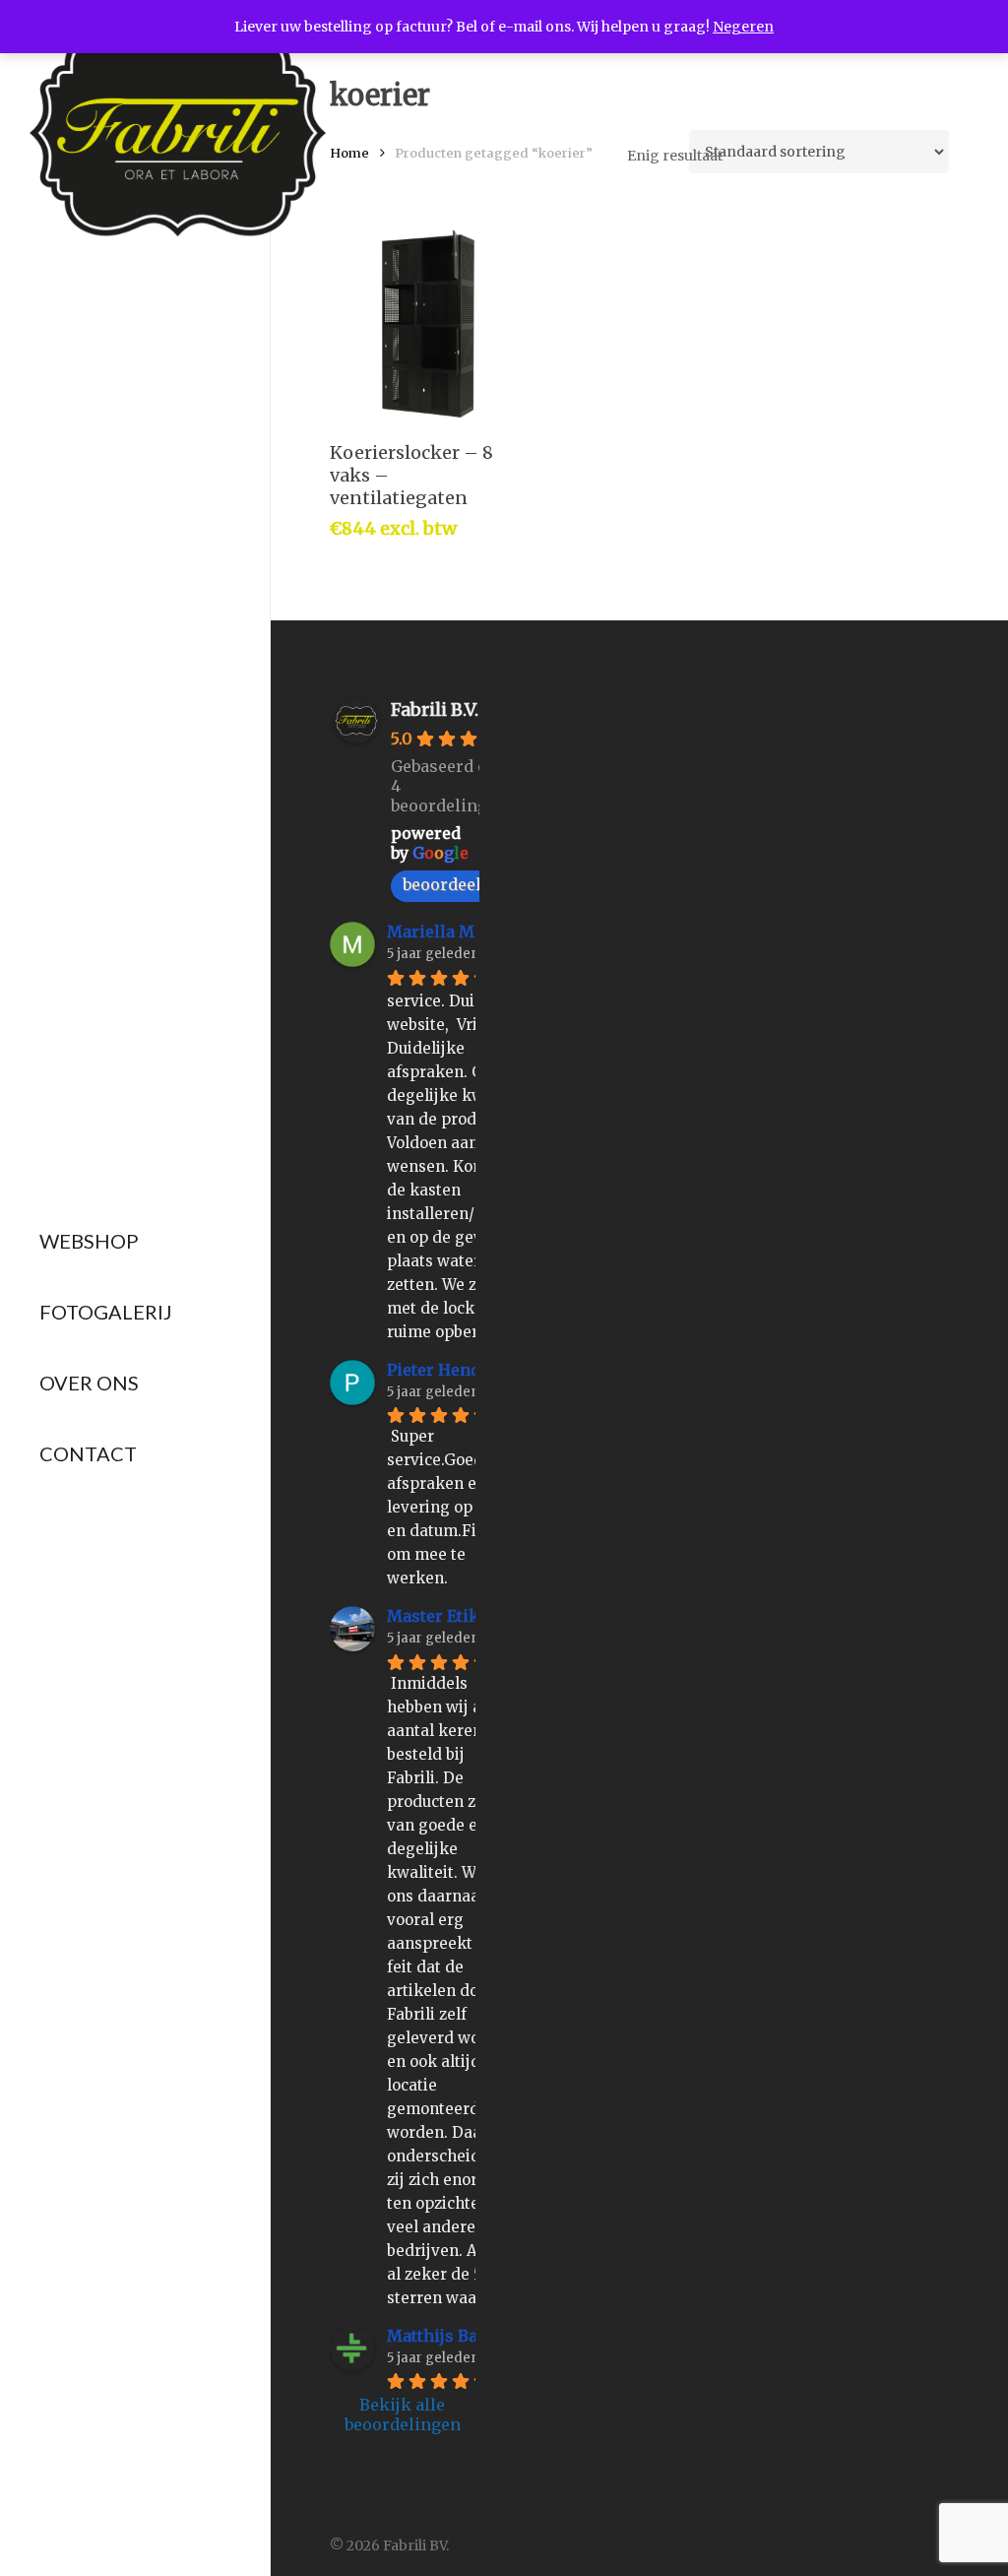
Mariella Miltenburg (468, 932)
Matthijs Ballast (450, 2336)
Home (349, 153)
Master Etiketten (453, 1616)
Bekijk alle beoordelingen (403, 2415)
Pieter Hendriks (450, 1370)
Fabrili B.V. (435, 709)
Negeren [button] (743, 27)
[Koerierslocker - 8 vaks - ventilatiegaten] (428, 324)
